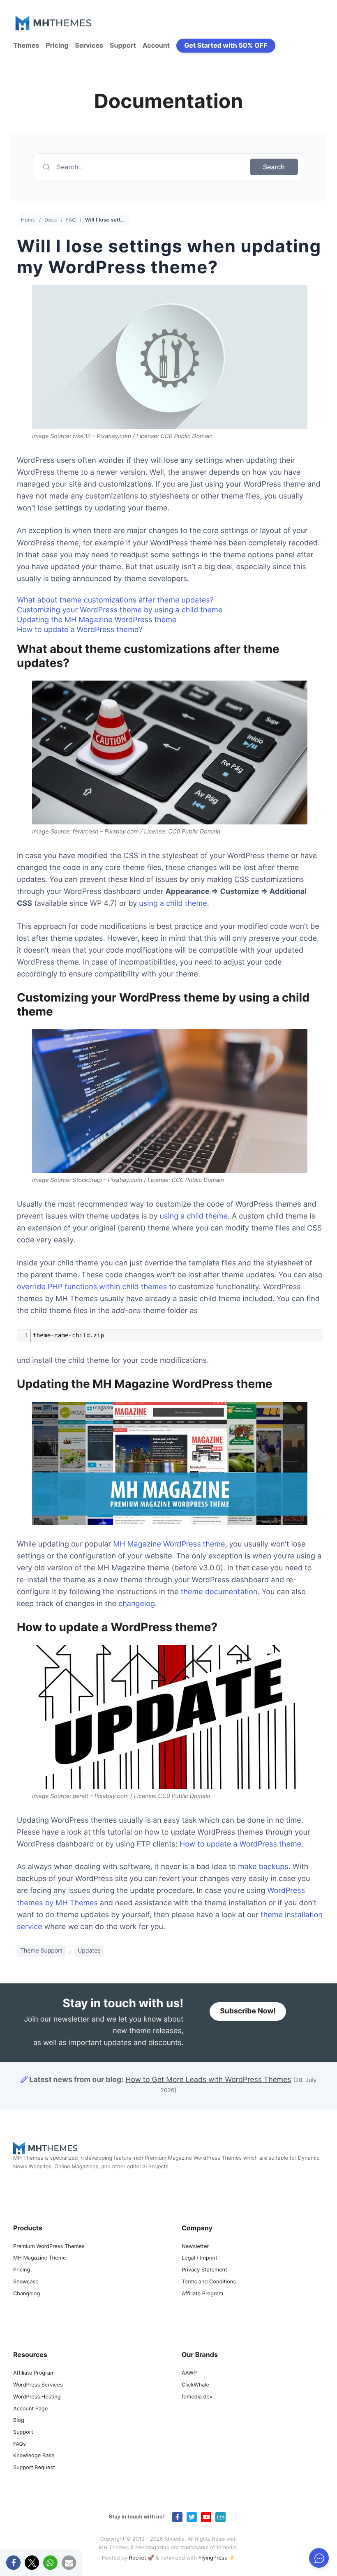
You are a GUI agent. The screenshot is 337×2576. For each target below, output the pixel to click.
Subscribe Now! (248, 2012)
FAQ (71, 220)
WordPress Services (38, 2385)
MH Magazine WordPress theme (169, 1544)
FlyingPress (213, 2558)
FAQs (20, 2444)
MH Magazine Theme (39, 2258)
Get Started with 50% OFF (226, 45)
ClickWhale (195, 2385)
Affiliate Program (202, 2294)
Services (89, 45)
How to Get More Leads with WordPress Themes (208, 2080)
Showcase (26, 2282)
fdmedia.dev (197, 2397)
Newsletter (195, 2247)
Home (28, 220)
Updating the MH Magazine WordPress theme (97, 620)
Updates (89, 1951)
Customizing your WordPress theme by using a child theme (120, 610)
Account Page (30, 2409)
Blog (19, 2420)
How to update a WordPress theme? (80, 630)
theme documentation (219, 1592)
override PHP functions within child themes (92, 1287)
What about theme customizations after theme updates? (115, 600)
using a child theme (173, 904)
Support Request (34, 2468)
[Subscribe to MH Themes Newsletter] (220, 2517)
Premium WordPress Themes (49, 2247)
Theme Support (41, 1951)
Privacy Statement (204, 2270)
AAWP (189, 2373)
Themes (26, 45)
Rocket (138, 2558)
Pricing (57, 45)
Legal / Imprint (200, 2258)
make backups (263, 1867)
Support (123, 45)
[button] (13, 2563)
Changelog (27, 2294)
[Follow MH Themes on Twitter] (192, 2517)
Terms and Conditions (209, 2282)
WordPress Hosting (37, 2397)
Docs (51, 220)
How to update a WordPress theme (240, 1844)
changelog (137, 1604)
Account (156, 45)
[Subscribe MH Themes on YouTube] (206, 2517)
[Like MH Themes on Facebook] (177, 2517)
